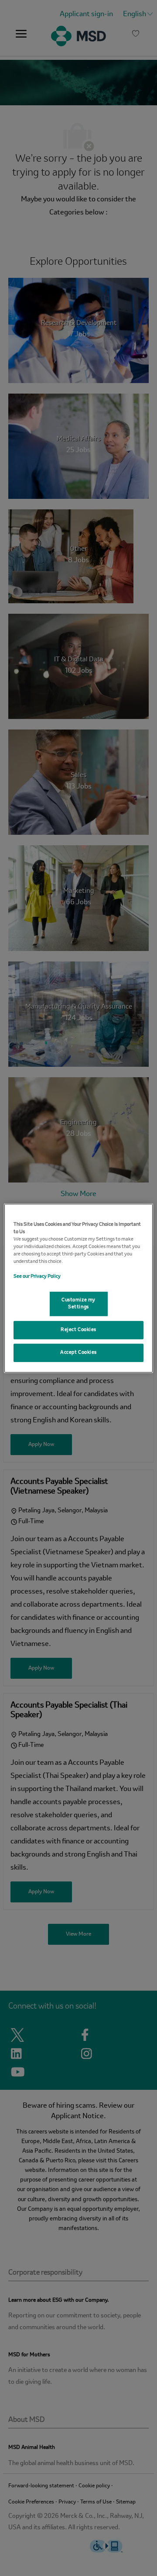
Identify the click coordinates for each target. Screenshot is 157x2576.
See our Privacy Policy (37, 1276)
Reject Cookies (78, 1330)
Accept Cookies (78, 1352)
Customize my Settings (78, 1304)
